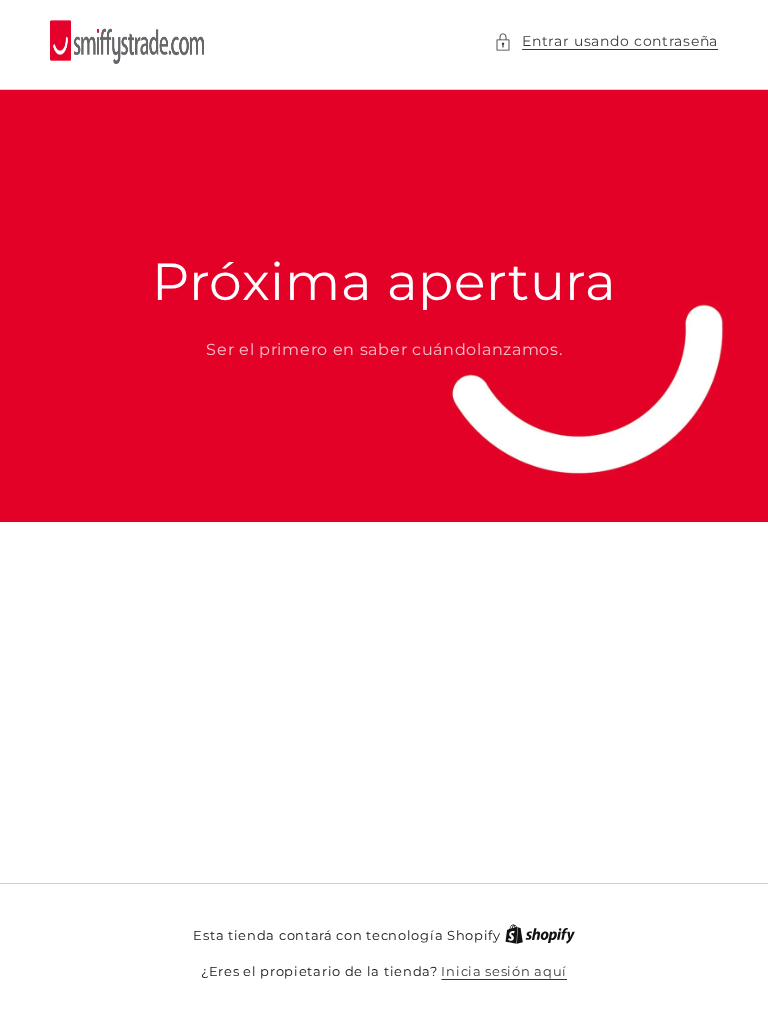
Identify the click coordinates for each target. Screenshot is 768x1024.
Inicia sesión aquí (504, 971)
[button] (606, 41)
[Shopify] (540, 935)
